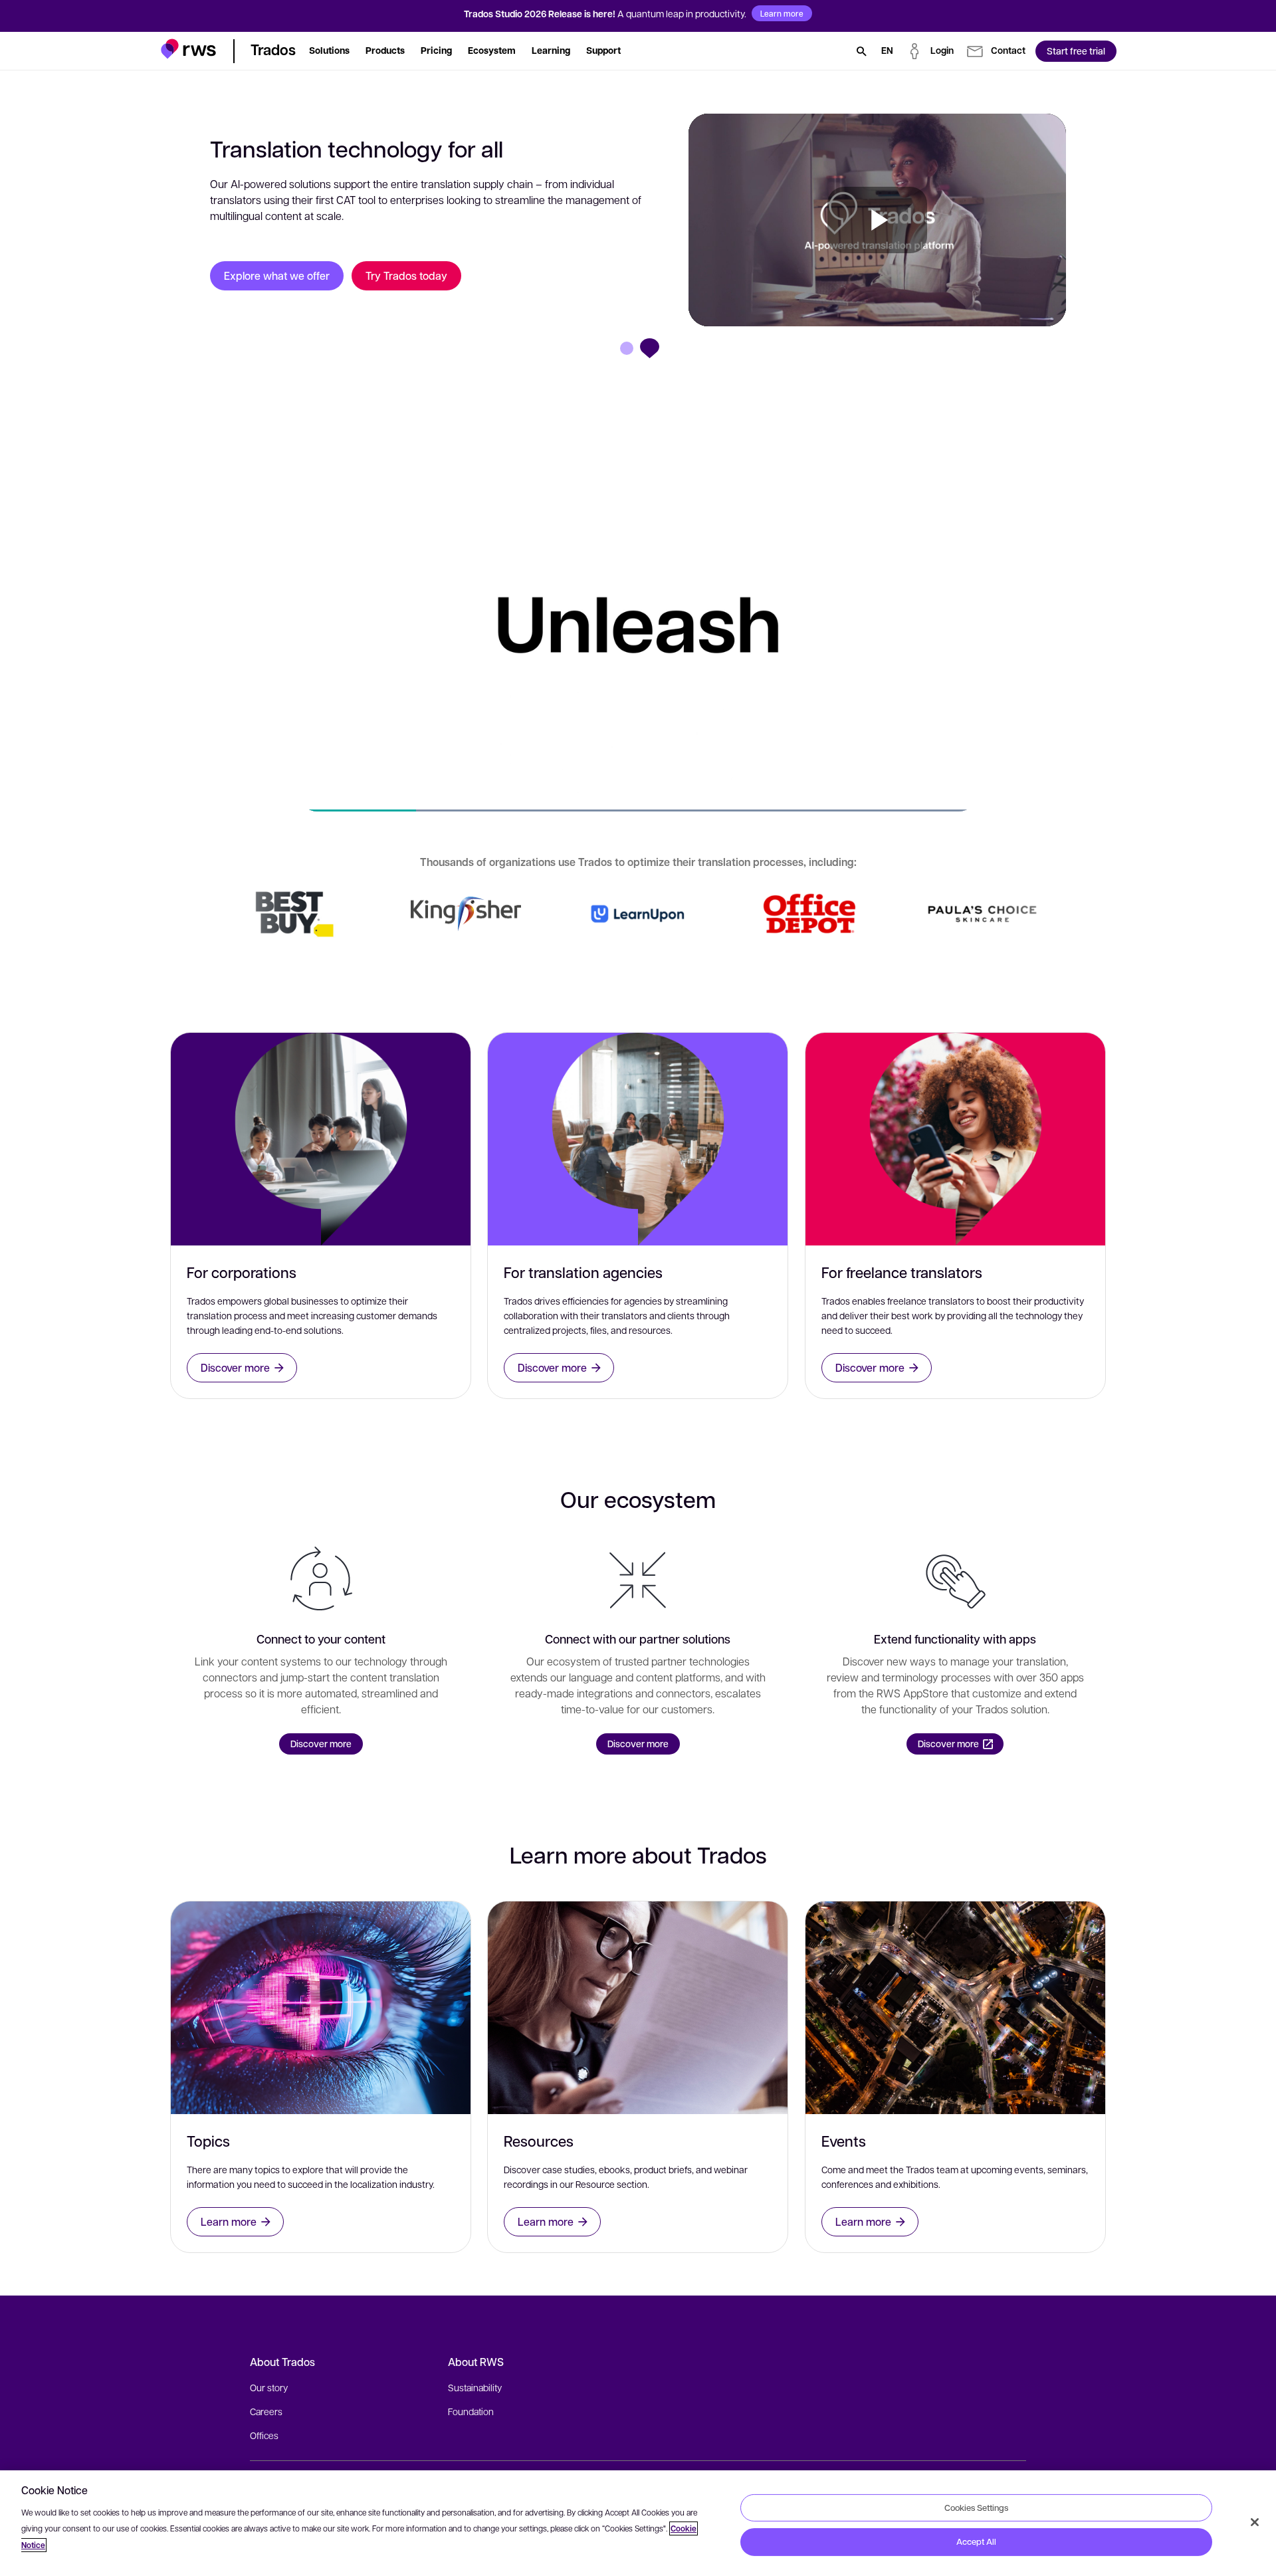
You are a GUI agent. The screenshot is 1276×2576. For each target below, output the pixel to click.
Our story (269, 2387)
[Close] (1255, 2522)
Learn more (782, 13)
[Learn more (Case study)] (466, 914)
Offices (264, 2435)
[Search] (861, 51)
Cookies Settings (976, 2507)
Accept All (976, 2541)
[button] (188, 49)
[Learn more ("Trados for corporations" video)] (293, 913)
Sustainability (475, 2387)
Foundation (471, 2411)
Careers (266, 2411)
